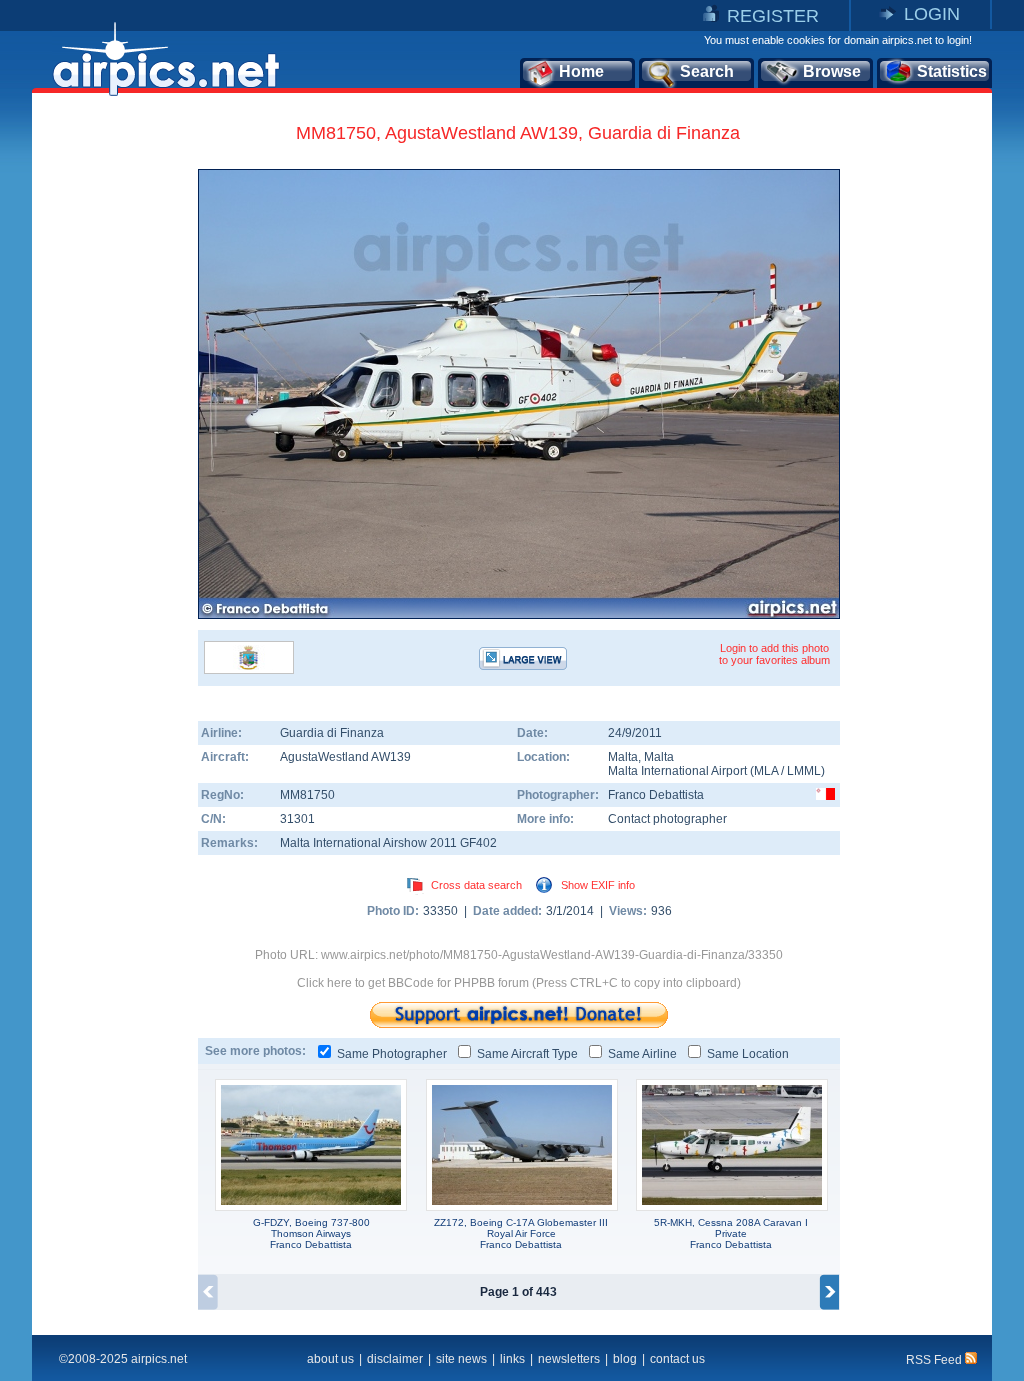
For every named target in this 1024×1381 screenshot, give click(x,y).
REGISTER (773, 16)
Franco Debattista (656, 795)
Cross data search (476, 885)
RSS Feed (935, 1360)
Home (581, 71)
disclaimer (395, 1359)
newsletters (569, 1359)
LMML (804, 771)
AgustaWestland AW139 (345, 757)
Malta (623, 757)
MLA (766, 771)
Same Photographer (392, 1054)
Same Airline (642, 1054)
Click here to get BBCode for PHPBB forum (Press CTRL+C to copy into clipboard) (519, 983)
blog (625, 1359)
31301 (297, 819)
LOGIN (932, 14)
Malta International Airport (677, 771)
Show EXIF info (598, 885)
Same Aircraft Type (527, 1054)
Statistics (952, 71)
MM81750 (307, 795)
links (512, 1359)
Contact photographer (667, 819)
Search (707, 71)
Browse (832, 71)
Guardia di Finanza (332, 733)
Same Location (748, 1054)
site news (461, 1359)
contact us (677, 1359)
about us (330, 1359)
